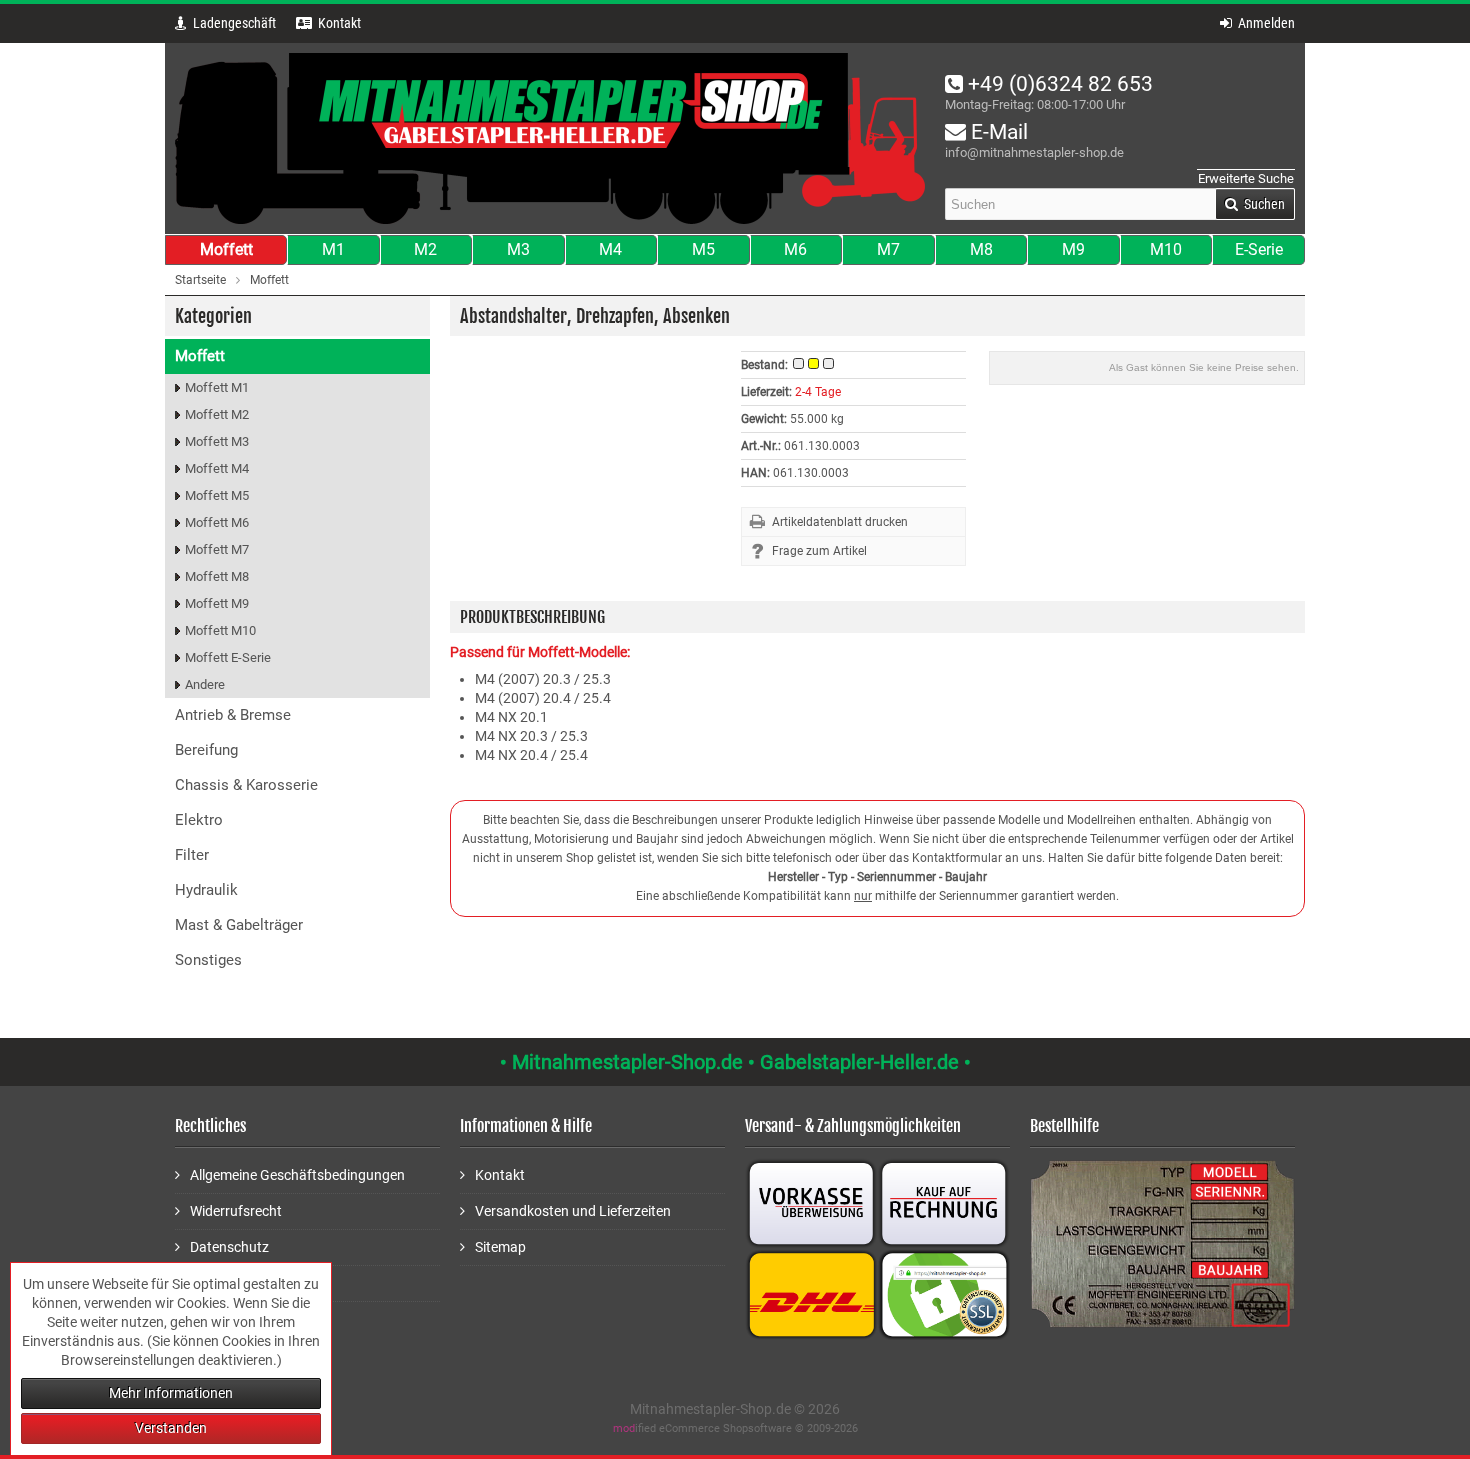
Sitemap (500, 1247)
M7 (888, 249)
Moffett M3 (217, 441)
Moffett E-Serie (228, 657)
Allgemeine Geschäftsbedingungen (297, 1175)
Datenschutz (229, 1247)
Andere (205, 684)
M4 (610, 249)
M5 (703, 249)
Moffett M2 (217, 414)
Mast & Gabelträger (239, 925)
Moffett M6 (217, 522)
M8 (981, 249)
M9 (1073, 249)
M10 (1166, 249)
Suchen (1255, 204)
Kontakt (500, 1175)
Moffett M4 (217, 468)
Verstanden (171, 1428)
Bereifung (206, 750)
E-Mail (997, 132)
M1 (333, 249)
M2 (425, 249)
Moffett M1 (217, 387)
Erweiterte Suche (1246, 178)
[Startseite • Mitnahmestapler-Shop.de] (550, 138)
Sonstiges (208, 960)
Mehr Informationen (171, 1393)
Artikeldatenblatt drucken (840, 522)
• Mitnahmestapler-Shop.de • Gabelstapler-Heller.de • (735, 1062)
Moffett (226, 249)
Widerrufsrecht (236, 1211)
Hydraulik (206, 890)
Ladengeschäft (234, 23)
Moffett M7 (217, 549)
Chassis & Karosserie (246, 785)
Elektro (199, 820)
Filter (192, 855)
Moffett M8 (217, 576)
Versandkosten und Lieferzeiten (573, 1211)
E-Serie (1259, 249)
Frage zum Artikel (819, 551)
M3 (518, 249)
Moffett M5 (217, 495)
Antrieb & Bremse (233, 715)
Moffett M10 (220, 630)
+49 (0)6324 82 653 (1058, 84)
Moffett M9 (217, 603)
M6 (795, 249)
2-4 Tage (818, 392)
